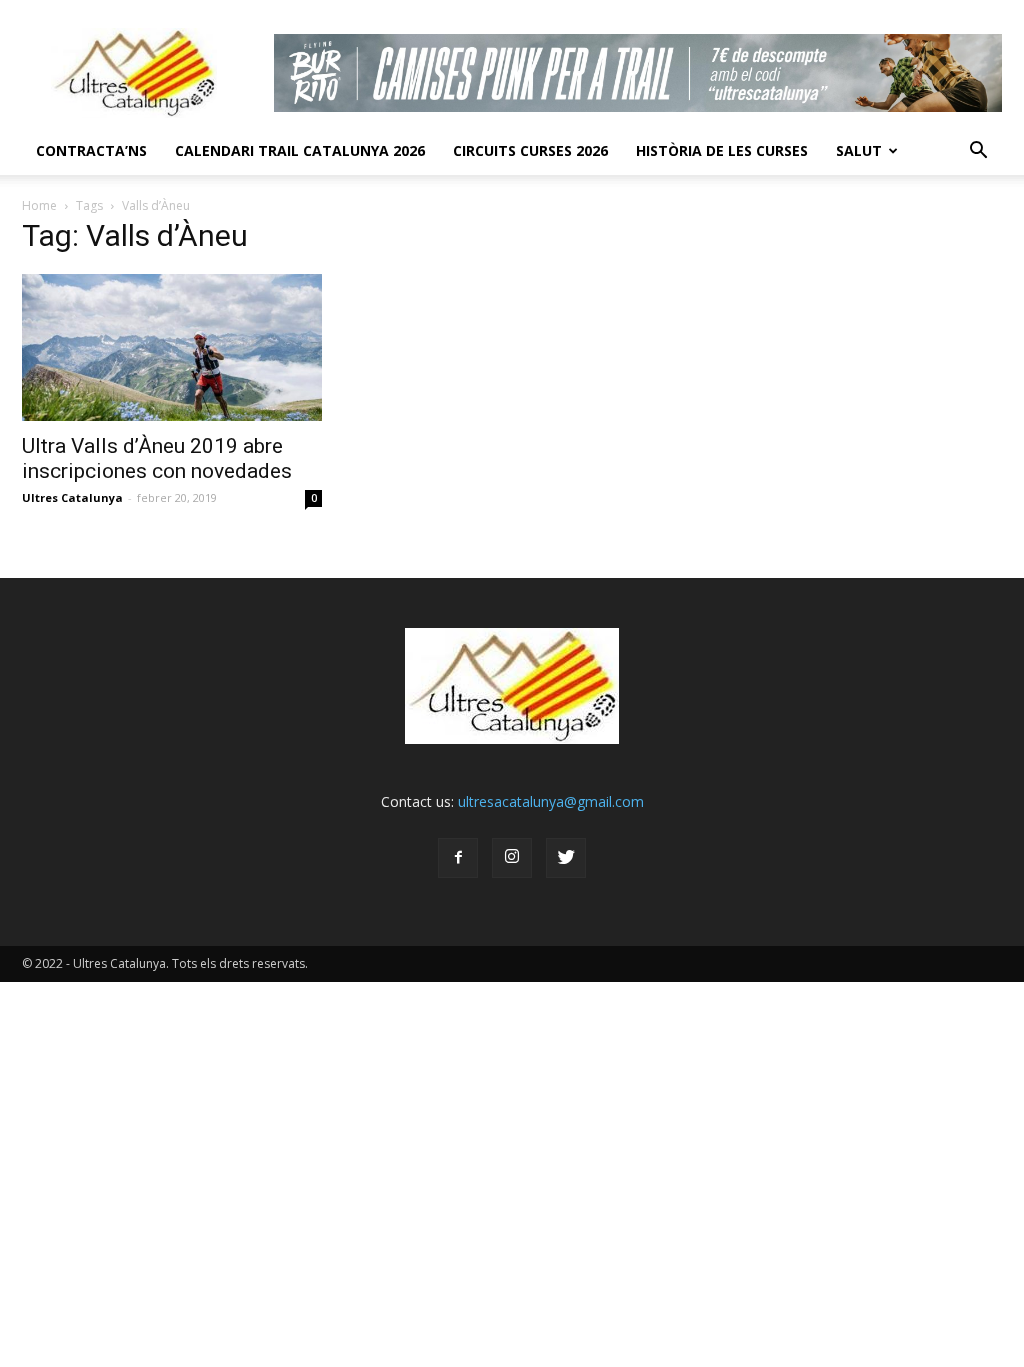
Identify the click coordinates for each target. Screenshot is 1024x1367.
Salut (859, 150)
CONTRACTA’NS (91, 150)
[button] (978, 151)
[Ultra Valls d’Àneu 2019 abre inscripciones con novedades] (172, 347)
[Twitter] (566, 858)
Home (39, 205)
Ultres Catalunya (72, 497)
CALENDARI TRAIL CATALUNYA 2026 (300, 150)
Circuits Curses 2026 (530, 150)
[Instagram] (512, 858)
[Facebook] (458, 858)
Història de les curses (722, 150)
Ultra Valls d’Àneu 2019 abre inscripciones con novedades (157, 458)
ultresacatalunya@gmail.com (551, 801)
